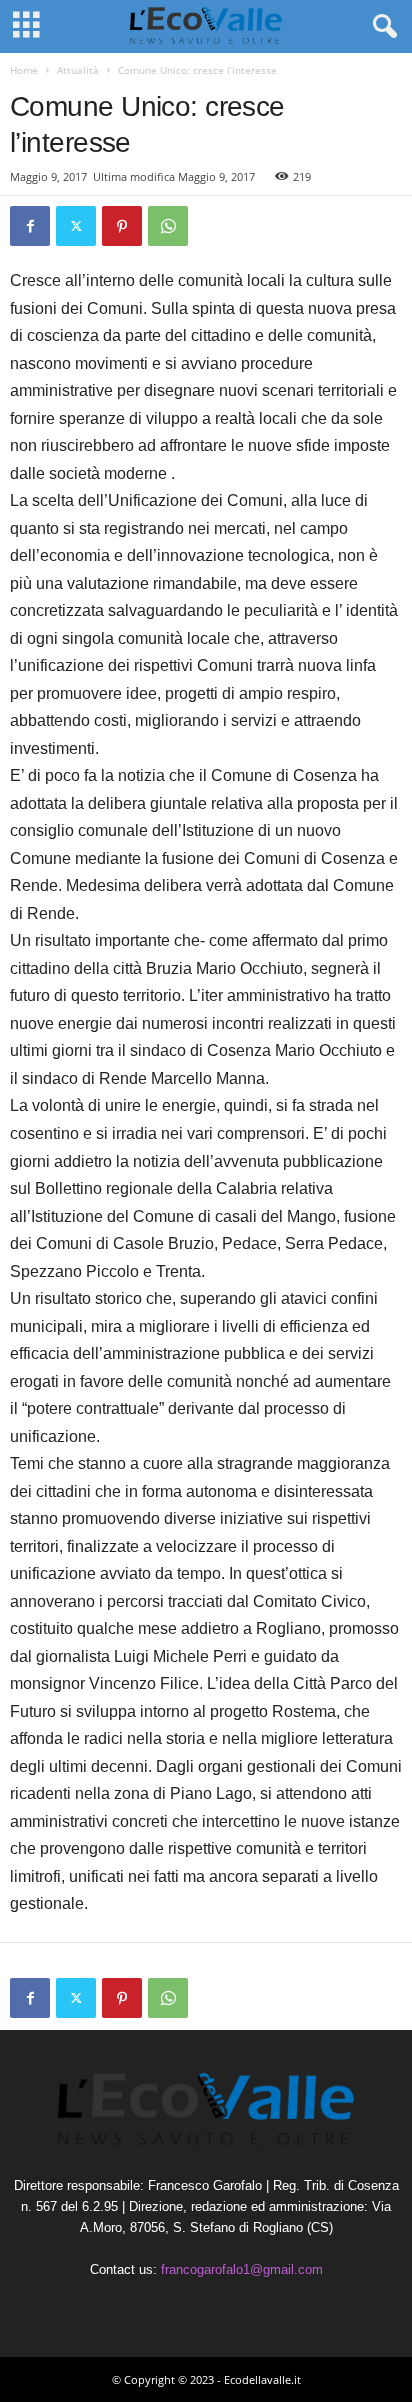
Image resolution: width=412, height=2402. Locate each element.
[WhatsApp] (168, 226)
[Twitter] (76, 226)
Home (24, 70)
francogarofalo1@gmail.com (242, 2269)
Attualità (78, 70)
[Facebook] (30, 226)
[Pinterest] (122, 226)
